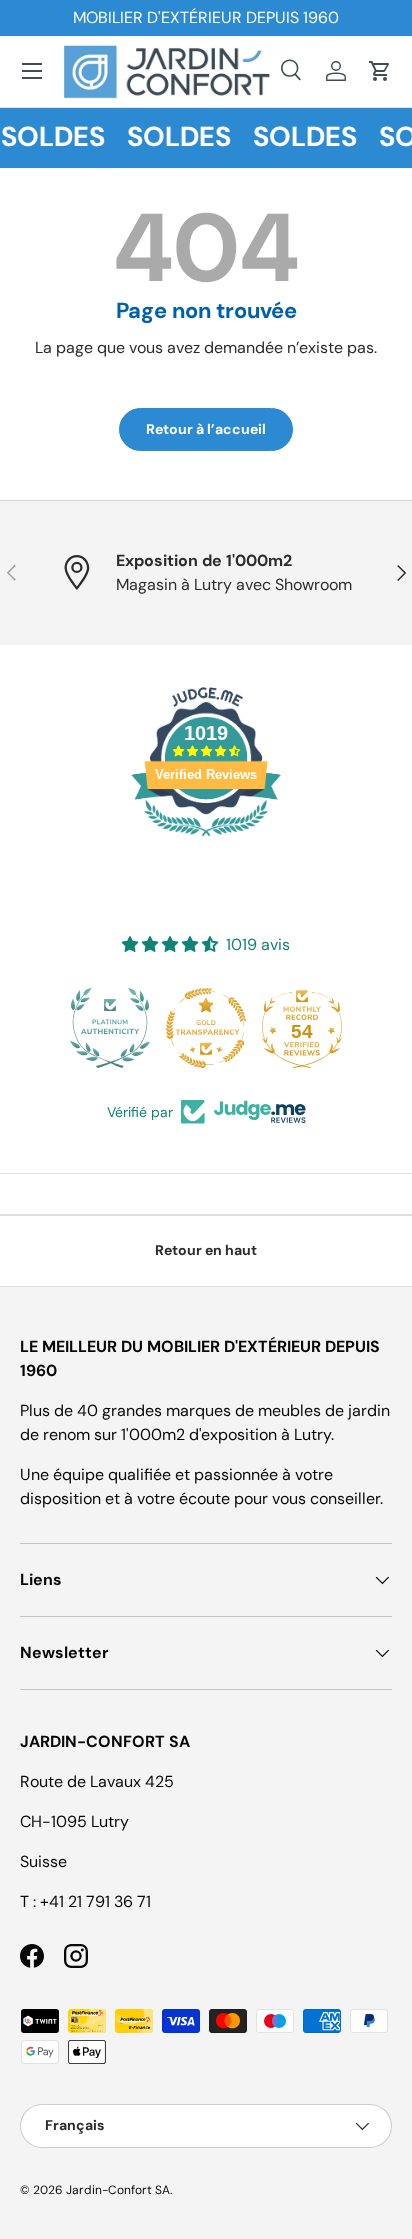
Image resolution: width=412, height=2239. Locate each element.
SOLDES (176, 137)
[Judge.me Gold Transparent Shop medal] (206, 1028)
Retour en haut (206, 1250)
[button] (380, 71)
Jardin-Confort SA (118, 2190)
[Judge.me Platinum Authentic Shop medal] (110, 1028)
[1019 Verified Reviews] (206, 839)
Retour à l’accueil (206, 429)
